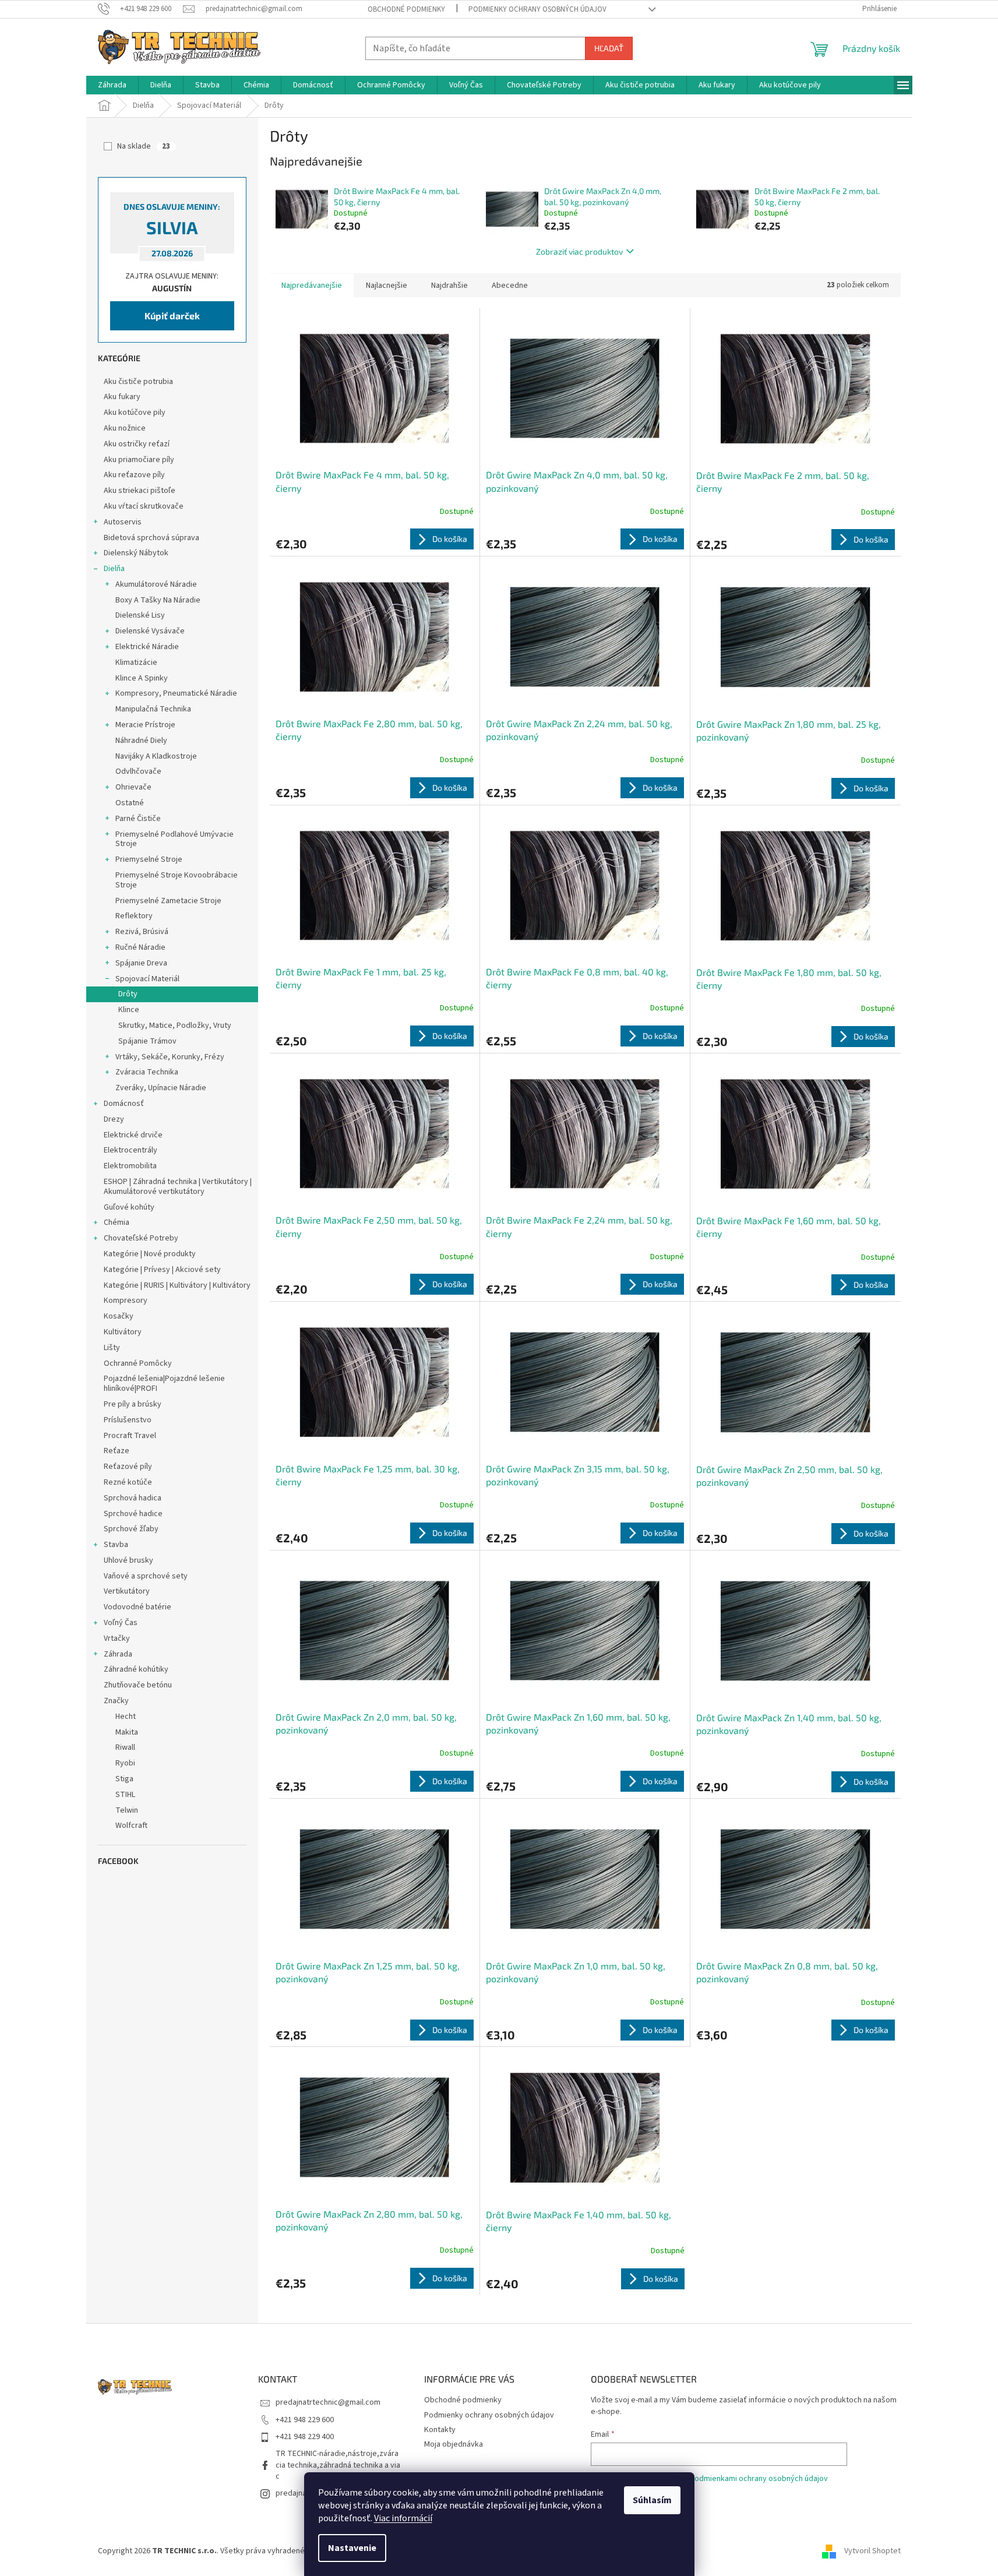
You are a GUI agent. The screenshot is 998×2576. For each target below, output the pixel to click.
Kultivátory (123, 1332)
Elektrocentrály (131, 1150)
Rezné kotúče (128, 1482)
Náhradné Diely (141, 741)
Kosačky (119, 1316)
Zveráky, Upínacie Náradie (161, 1088)
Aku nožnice (125, 428)
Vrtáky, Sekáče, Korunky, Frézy (170, 1057)
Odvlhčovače (138, 771)
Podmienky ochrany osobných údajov (537, 9)
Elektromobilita (130, 1166)
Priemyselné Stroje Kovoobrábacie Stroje (177, 880)
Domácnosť (124, 1104)
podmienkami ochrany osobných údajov (759, 2479)
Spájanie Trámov (147, 1041)
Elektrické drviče (133, 1135)
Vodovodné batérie (137, 1607)
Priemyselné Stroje (149, 859)
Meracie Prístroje (145, 725)
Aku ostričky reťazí (137, 444)
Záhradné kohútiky (136, 1669)
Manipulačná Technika (153, 709)
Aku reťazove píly (134, 475)
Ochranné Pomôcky (138, 1363)
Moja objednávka (454, 2444)
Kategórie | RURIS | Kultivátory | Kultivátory (177, 1285)
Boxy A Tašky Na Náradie (158, 600)
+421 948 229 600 (305, 2420)
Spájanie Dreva (141, 963)
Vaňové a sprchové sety (146, 1576)
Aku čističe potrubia (138, 382)
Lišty (112, 1348)
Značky (116, 1701)
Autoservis (123, 522)
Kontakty (440, 2430)
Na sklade (144, 146)
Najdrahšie (449, 286)
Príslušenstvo (128, 1420)
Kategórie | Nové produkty (150, 1254)
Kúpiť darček (172, 316)
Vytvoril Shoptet (872, 2551)
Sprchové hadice (133, 1514)
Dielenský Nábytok (136, 553)
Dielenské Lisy (140, 615)
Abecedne (510, 286)
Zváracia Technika (147, 1072)
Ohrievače (133, 787)
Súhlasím (652, 2500)
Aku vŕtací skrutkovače (144, 506)
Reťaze (117, 1451)
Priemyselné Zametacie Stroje (168, 901)
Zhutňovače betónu (138, 1685)
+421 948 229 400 (305, 2437)
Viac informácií (403, 2518)
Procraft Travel (130, 1436)
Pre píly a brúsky (133, 1404)
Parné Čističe (138, 819)
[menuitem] (112, 85)
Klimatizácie (136, 662)
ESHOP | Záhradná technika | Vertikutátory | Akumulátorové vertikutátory (178, 1187)
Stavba (116, 1545)
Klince (129, 1010)
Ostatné (130, 803)
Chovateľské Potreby (141, 1238)
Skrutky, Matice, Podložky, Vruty (175, 1026)
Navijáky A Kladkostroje (156, 756)
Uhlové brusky (128, 1560)
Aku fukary (122, 397)
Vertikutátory (127, 1591)
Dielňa (114, 569)
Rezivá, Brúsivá (142, 932)
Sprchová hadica (133, 1498)
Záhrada (118, 1654)
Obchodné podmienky (406, 9)
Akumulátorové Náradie (156, 584)
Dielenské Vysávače (150, 631)
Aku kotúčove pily (135, 413)
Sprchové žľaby (131, 1529)
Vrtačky (117, 1638)
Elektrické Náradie (147, 647)
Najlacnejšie (387, 286)
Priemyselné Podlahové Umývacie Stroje (174, 839)
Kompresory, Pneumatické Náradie (176, 693)
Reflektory (134, 916)
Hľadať (609, 48)
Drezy (114, 1119)
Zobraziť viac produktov (579, 251)
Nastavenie (352, 2548)
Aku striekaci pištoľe (140, 491)
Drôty (128, 994)
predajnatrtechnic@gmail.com (328, 2402)
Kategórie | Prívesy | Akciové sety (162, 1270)
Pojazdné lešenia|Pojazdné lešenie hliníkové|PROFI (164, 1384)
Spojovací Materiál (147, 979)
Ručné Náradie (140, 947)
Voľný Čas (121, 1623)
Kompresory (126, 1301)
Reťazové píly (128, 1467)
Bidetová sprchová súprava (151, 538)
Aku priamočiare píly (139, 460)
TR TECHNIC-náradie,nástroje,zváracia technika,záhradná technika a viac (338, 2465)
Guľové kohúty (129, 1207)
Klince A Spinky (142, 678)
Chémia (117, 1222)
